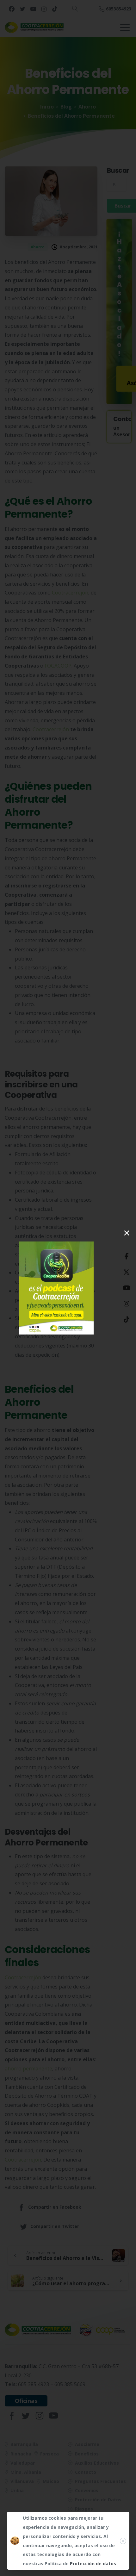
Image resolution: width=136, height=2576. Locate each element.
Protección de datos (93, 2564)
